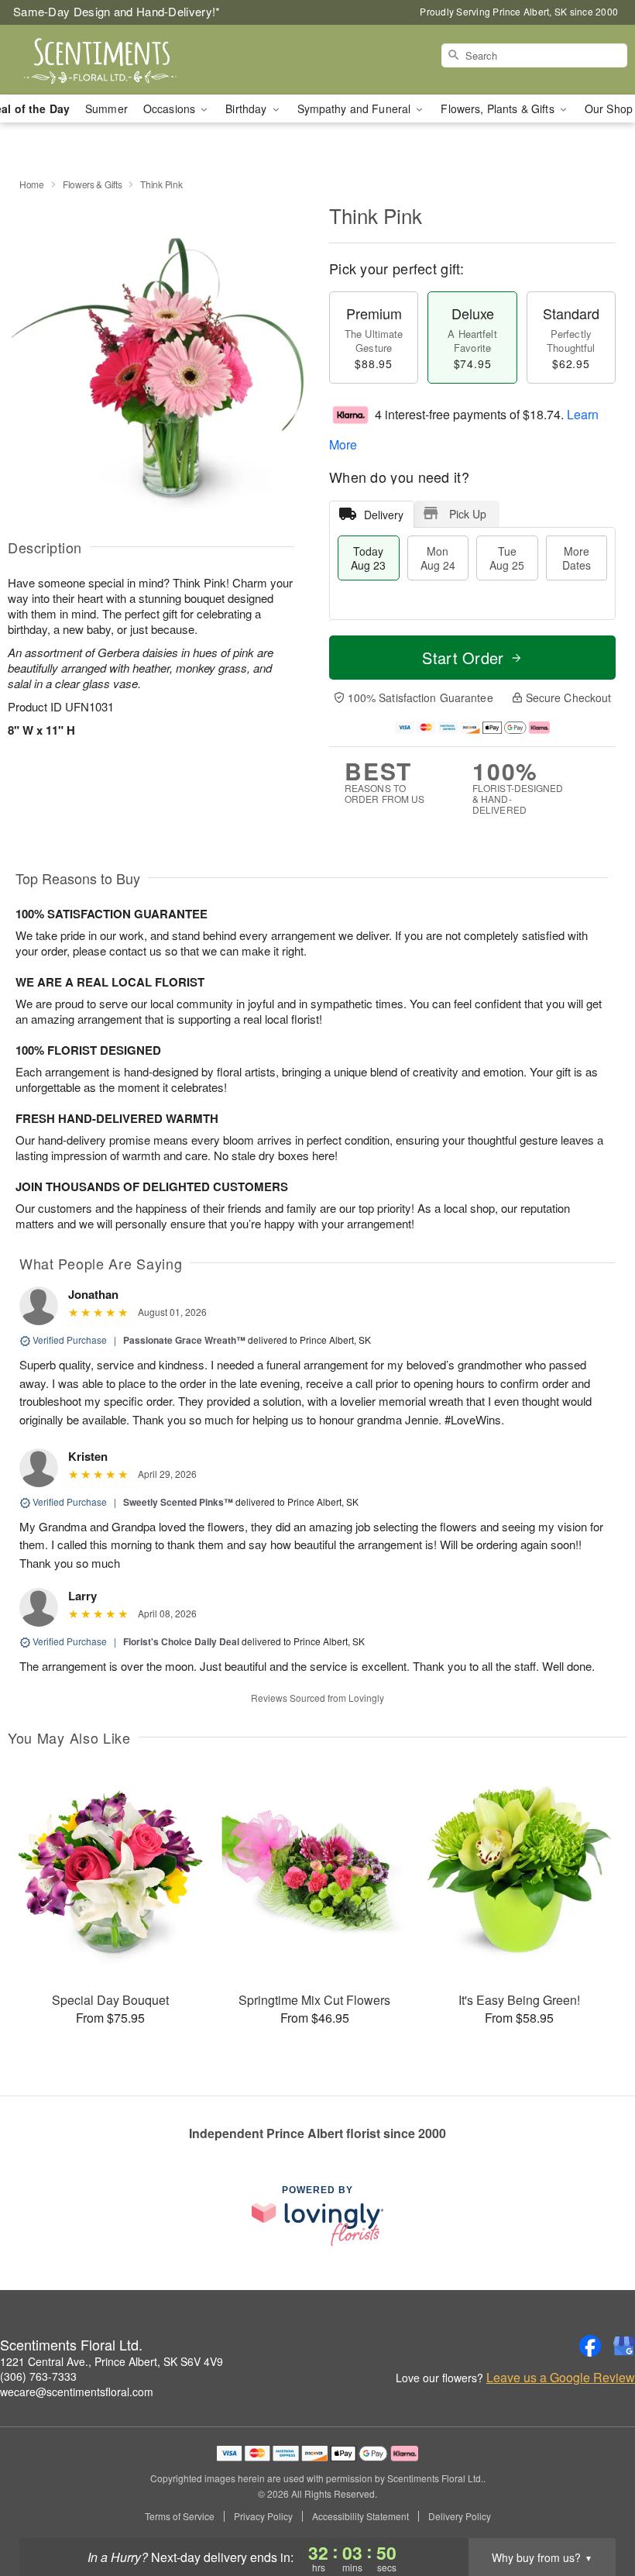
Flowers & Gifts (93, 184)
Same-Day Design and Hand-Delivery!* (117, 11)
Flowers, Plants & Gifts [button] (499, 108)
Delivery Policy (460, 2516)
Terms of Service (180, 2516)
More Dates (577, 558)
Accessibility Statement (360, 2516)
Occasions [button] (171, 108)
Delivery (384, 515)
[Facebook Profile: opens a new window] (590, 2346)
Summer (106, 108)
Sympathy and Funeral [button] (356, 108)
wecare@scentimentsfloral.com (77, 2392)
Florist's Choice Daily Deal (181, 1641)
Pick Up (468, 514)
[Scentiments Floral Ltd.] (108, 60)
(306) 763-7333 (38, 2376)
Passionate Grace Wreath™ (184, 1340)
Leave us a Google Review (561, 2378)
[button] (594, 2510)
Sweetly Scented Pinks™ (178, 1502)
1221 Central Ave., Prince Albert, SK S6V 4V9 (112, 2361)
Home (32, 184)
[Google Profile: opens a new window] (624, 2346)
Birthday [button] (247, 108)
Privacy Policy (263, 2516)
